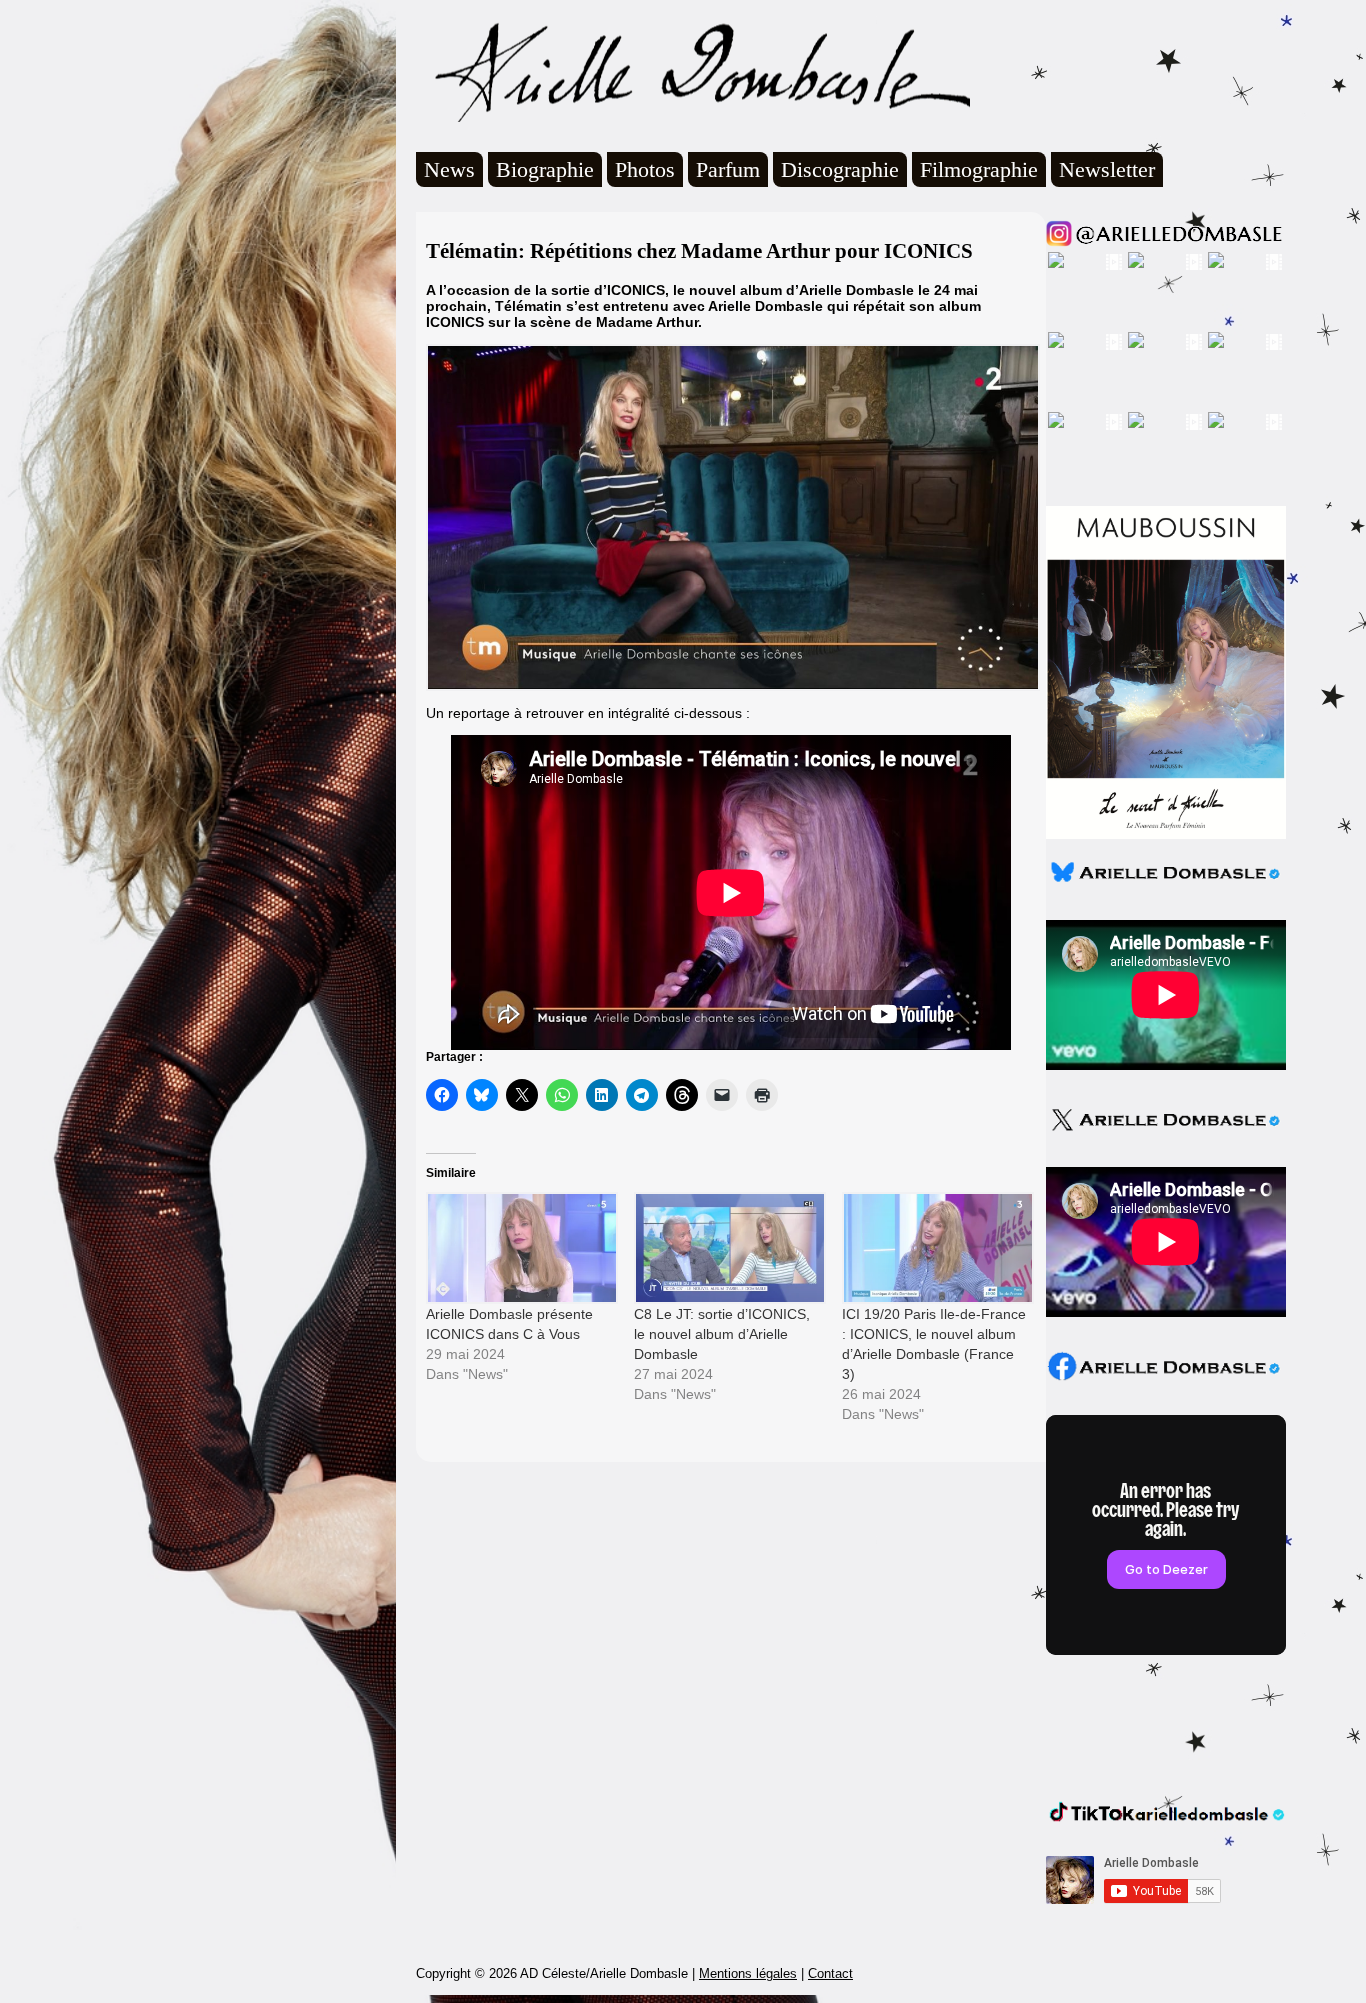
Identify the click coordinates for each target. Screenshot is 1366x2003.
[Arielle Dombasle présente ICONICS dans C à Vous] (520, 1247)
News (449, 169)
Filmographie (979, 169)
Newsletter (1107, 169)
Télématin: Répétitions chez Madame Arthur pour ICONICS (699, 251)
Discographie (840, 169)
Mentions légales (748, 1973)
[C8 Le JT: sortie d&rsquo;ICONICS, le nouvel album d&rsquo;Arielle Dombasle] (728, 1247)
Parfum (728, 169)
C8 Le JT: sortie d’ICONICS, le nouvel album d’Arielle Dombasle (722, 1334)
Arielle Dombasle (693, 71)
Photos (645, 169)
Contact (830, 1973)
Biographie (545, 169)
